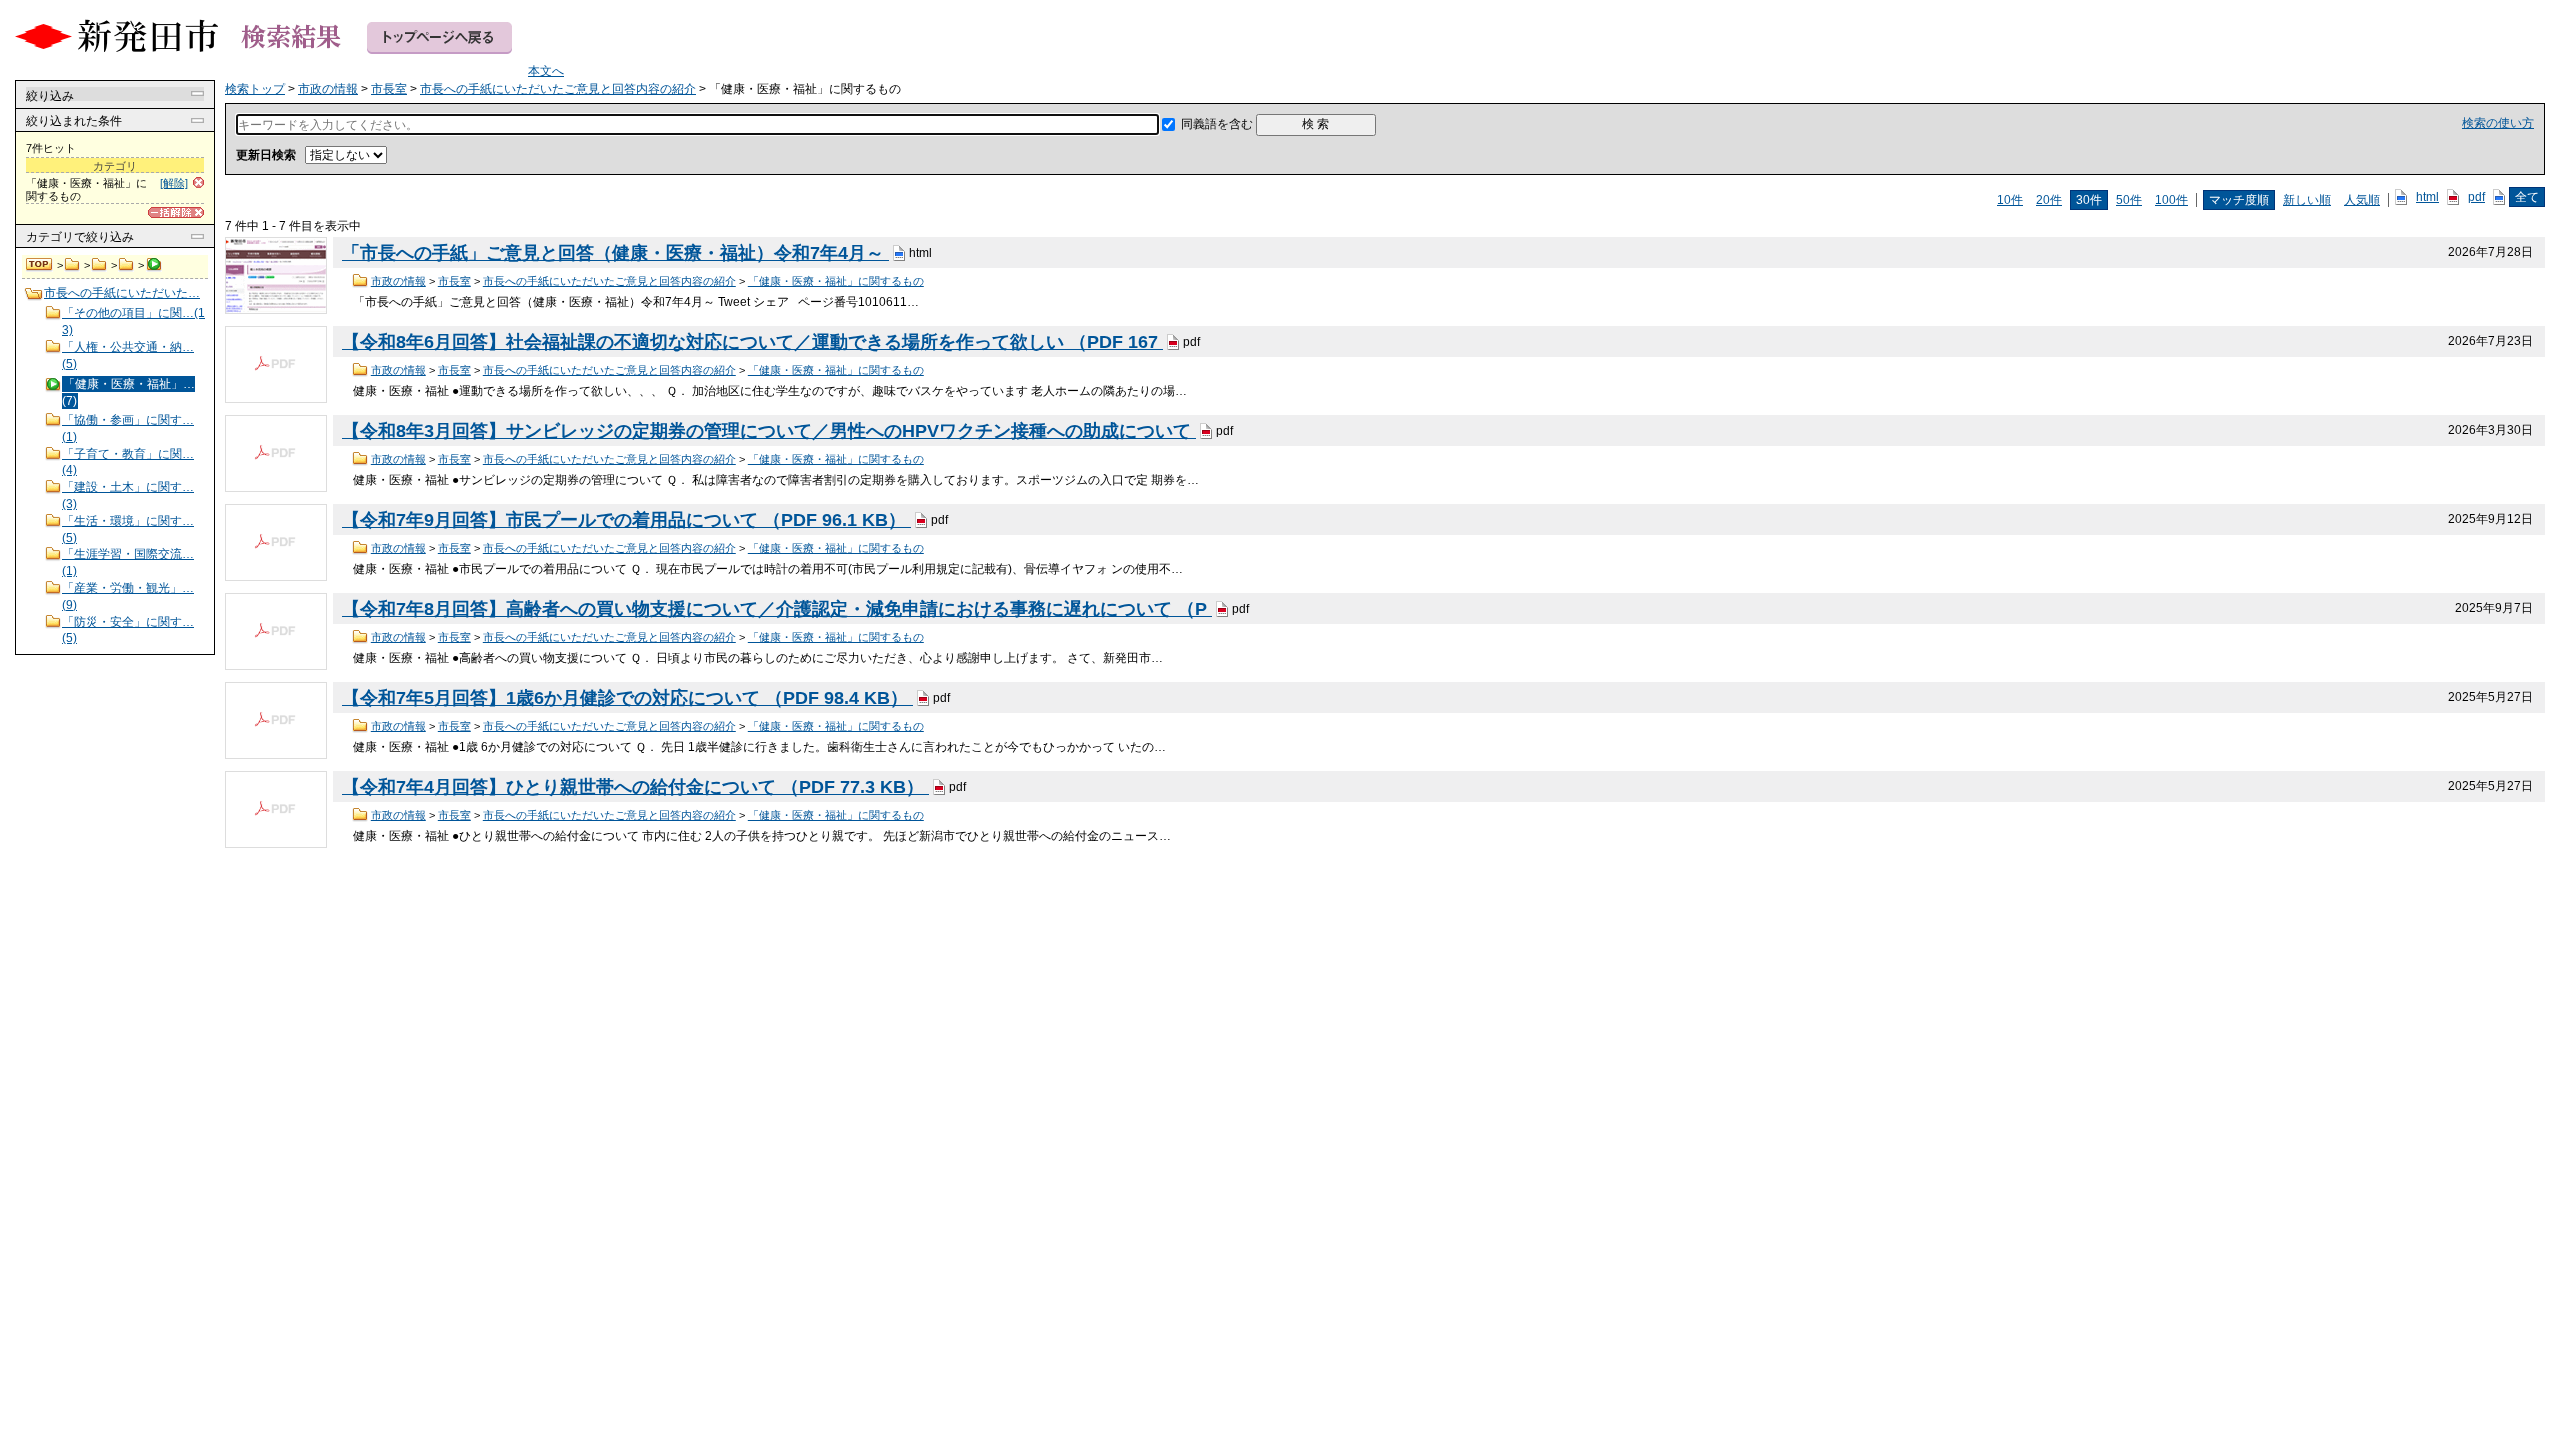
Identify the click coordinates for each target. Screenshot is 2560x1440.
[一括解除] (176, 212)
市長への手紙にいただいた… (122, 293)
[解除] (174, 183)
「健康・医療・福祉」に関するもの (836, 281)
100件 (2171, 200)
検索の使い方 (2498, 123)
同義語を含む (1217, 124)
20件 (2049, 200)
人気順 (2362, 200)
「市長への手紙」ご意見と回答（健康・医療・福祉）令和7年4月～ (615, 253)
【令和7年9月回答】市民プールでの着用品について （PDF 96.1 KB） (626, 520)
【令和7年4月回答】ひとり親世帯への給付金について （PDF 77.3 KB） (635, 787)
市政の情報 (72, 265)
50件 (2129, 200)
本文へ (546, 71)
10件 (2010, 200)
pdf (2476, 197)
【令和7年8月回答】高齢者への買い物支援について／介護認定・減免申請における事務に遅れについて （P (777, 609)
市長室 (99, 265)
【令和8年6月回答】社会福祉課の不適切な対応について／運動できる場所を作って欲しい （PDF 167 (752, 342)
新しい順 (2307, 200)
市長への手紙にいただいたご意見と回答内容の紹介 (126, 265)
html (2427, 197)
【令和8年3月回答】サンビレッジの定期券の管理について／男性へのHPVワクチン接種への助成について (769, 431)
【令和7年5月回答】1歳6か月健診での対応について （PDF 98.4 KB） (627, 698)
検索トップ (40, 265)
